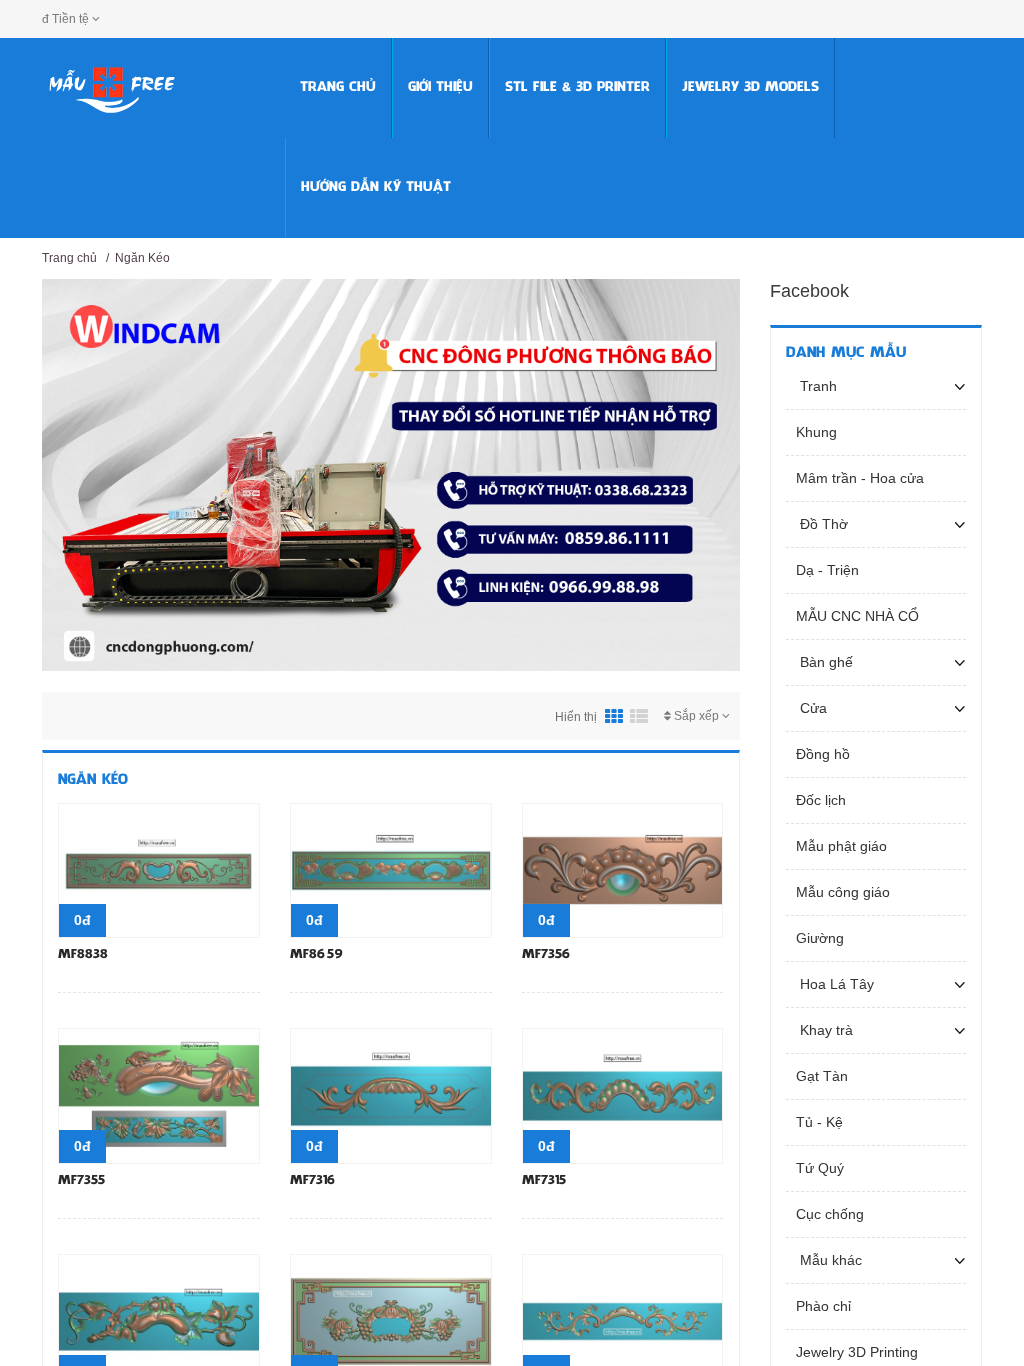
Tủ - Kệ (819, 1122)
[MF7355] (159, 1095)
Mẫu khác (829, 1260)
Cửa (811, 708)
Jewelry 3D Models (750, 87)
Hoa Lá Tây (835, 984)
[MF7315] (623, 1095)
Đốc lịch (821, 800)
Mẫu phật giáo (841, 846)
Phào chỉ (823, 1306)
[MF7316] (391, 1095)
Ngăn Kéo (142, 258)
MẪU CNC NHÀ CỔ (857, 616)
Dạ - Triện (827, 570)
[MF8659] (391, 870)
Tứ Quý (820, 1168)
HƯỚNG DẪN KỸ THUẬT (376, 187)
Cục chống (830, 1214)
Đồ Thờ (822, 524)
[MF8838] (159, 870)
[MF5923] (391, 1320)
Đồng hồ (823, 754)
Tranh (816, 386)
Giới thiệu (440, 87)
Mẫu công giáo (843, 892)
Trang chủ (338, 87)
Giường (820, 938)
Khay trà (824, 1030)
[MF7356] (623, 870)
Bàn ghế (824, 662)
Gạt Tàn (822, 1076)
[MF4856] (623, 1320)
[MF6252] (159, 1320)
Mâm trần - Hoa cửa (860, 478)
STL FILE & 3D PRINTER (577, 87)
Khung (816, 432)
